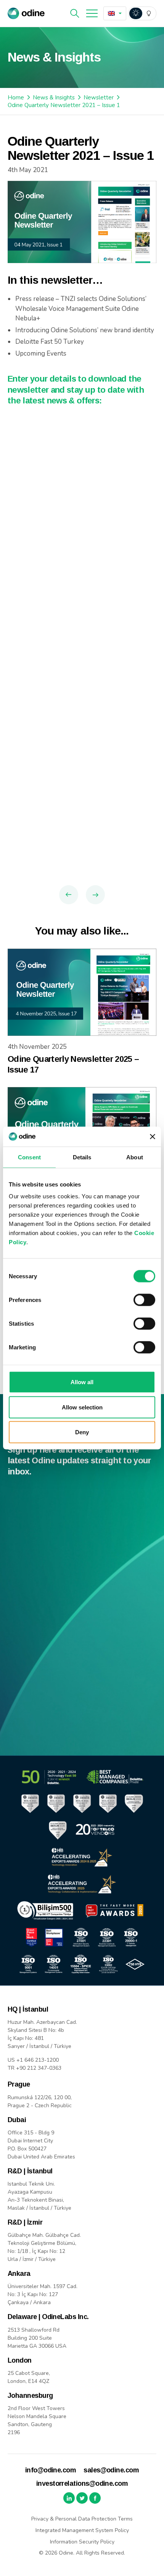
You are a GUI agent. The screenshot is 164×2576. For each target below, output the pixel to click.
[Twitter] (82, 2498)
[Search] (75, 13)
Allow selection (82, 1407)
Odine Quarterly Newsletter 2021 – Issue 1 (64, 105)
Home (16, 98)
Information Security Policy (82, 2542)
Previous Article (69, 895)
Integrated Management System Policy (82, 2530)
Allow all (82, 1382)
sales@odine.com (111, 2470)
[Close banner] (153, 1136)
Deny (82, 1432)
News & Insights (54, 98)
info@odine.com (51, 2470)
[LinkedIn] (69, 2498)
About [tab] (135, 1157)
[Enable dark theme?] (142, 13)
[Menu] (92, 13)
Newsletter (99, 98)
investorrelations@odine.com (82, 2483)
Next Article (95, 895)
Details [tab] (82, 1157)
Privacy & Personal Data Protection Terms (82, 2519)
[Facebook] (95, 2498)
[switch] (144, 1300)
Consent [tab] (29, 1157)
